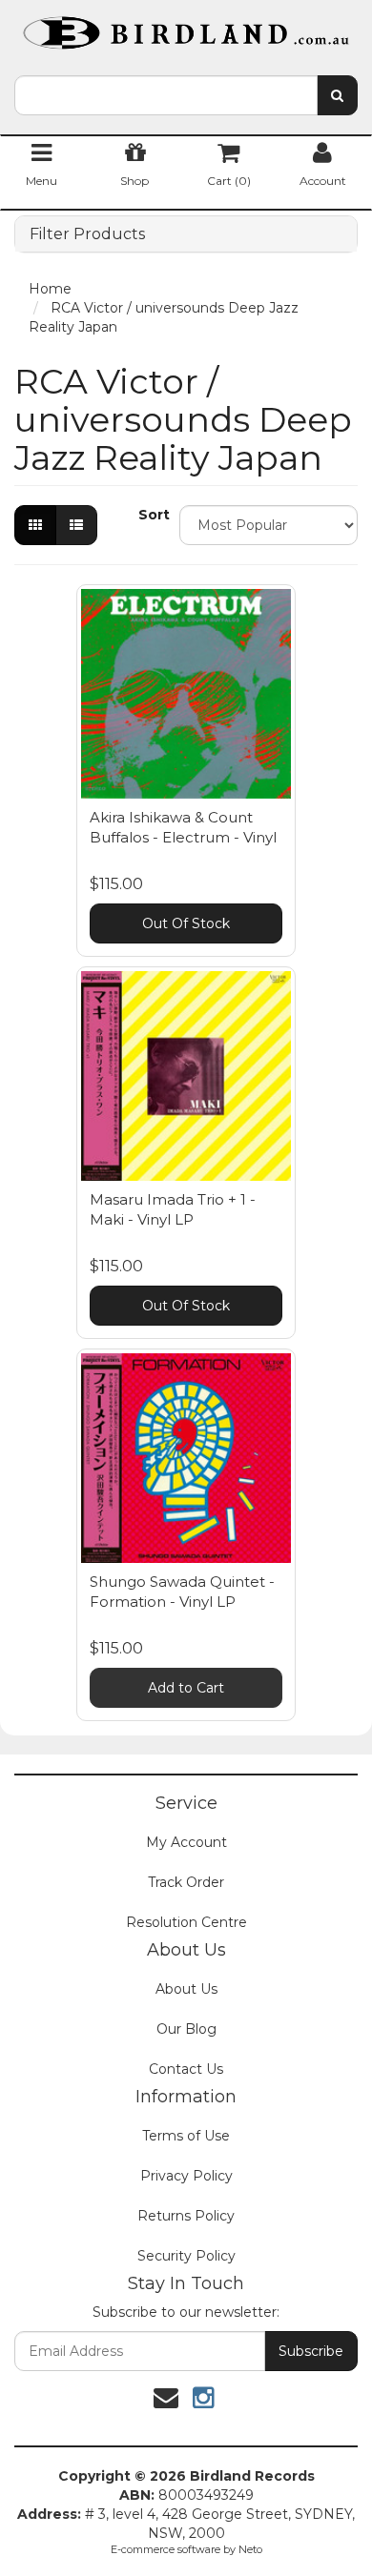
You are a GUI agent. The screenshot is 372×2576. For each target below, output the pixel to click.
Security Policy (186, 2256)
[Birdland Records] (186, 27)
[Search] (337, 95)
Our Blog (186, 2029)
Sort (152, 515)
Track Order (186, 1882)
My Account (186, 1842)
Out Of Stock (186, 923)
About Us (186, 1989)
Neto (250, 2549)
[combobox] (166, 95)
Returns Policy (186, 2216)
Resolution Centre (186, 1922)
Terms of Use (186, 2136)
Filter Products (87, 234)
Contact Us (186, 2069)
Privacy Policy (186, 2176)
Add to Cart (186, 1688)
